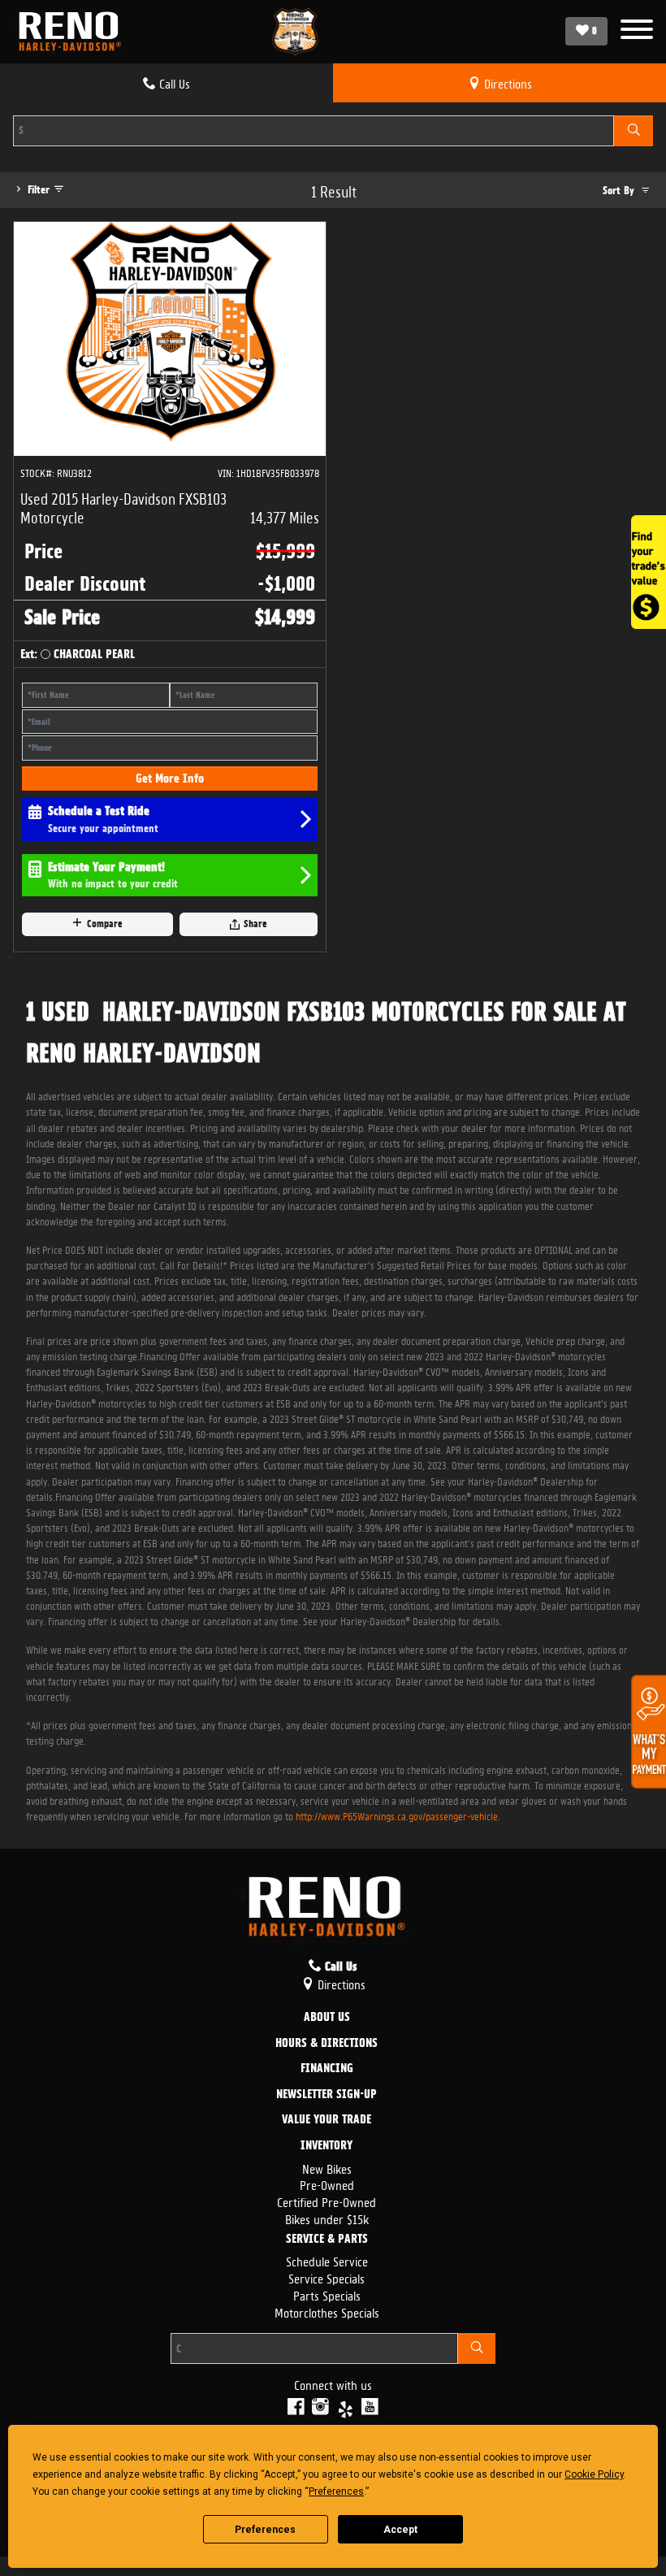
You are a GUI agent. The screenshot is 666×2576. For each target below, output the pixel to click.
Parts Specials (327, 2294)
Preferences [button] (336, 2491)
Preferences (265, 2530)
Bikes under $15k (327, 2218)
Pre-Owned (327, 2184)
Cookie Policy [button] (594, 2474)
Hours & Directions (327, 2044)
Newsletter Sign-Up (327, 2095)
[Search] (634, 131)
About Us (327, 2018)
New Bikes (327, 2168)
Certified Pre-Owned (327, 2201)
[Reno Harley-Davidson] (74, 32)
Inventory (327, 2146)
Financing (327, 2069)
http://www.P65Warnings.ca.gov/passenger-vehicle (397, 1815)
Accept (400, 2530)
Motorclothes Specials (327, 2311)
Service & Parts (327, 2240)
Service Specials (327, 2277)
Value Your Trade (327, 2120)
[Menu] (637, 31)
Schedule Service (327, 2260)
